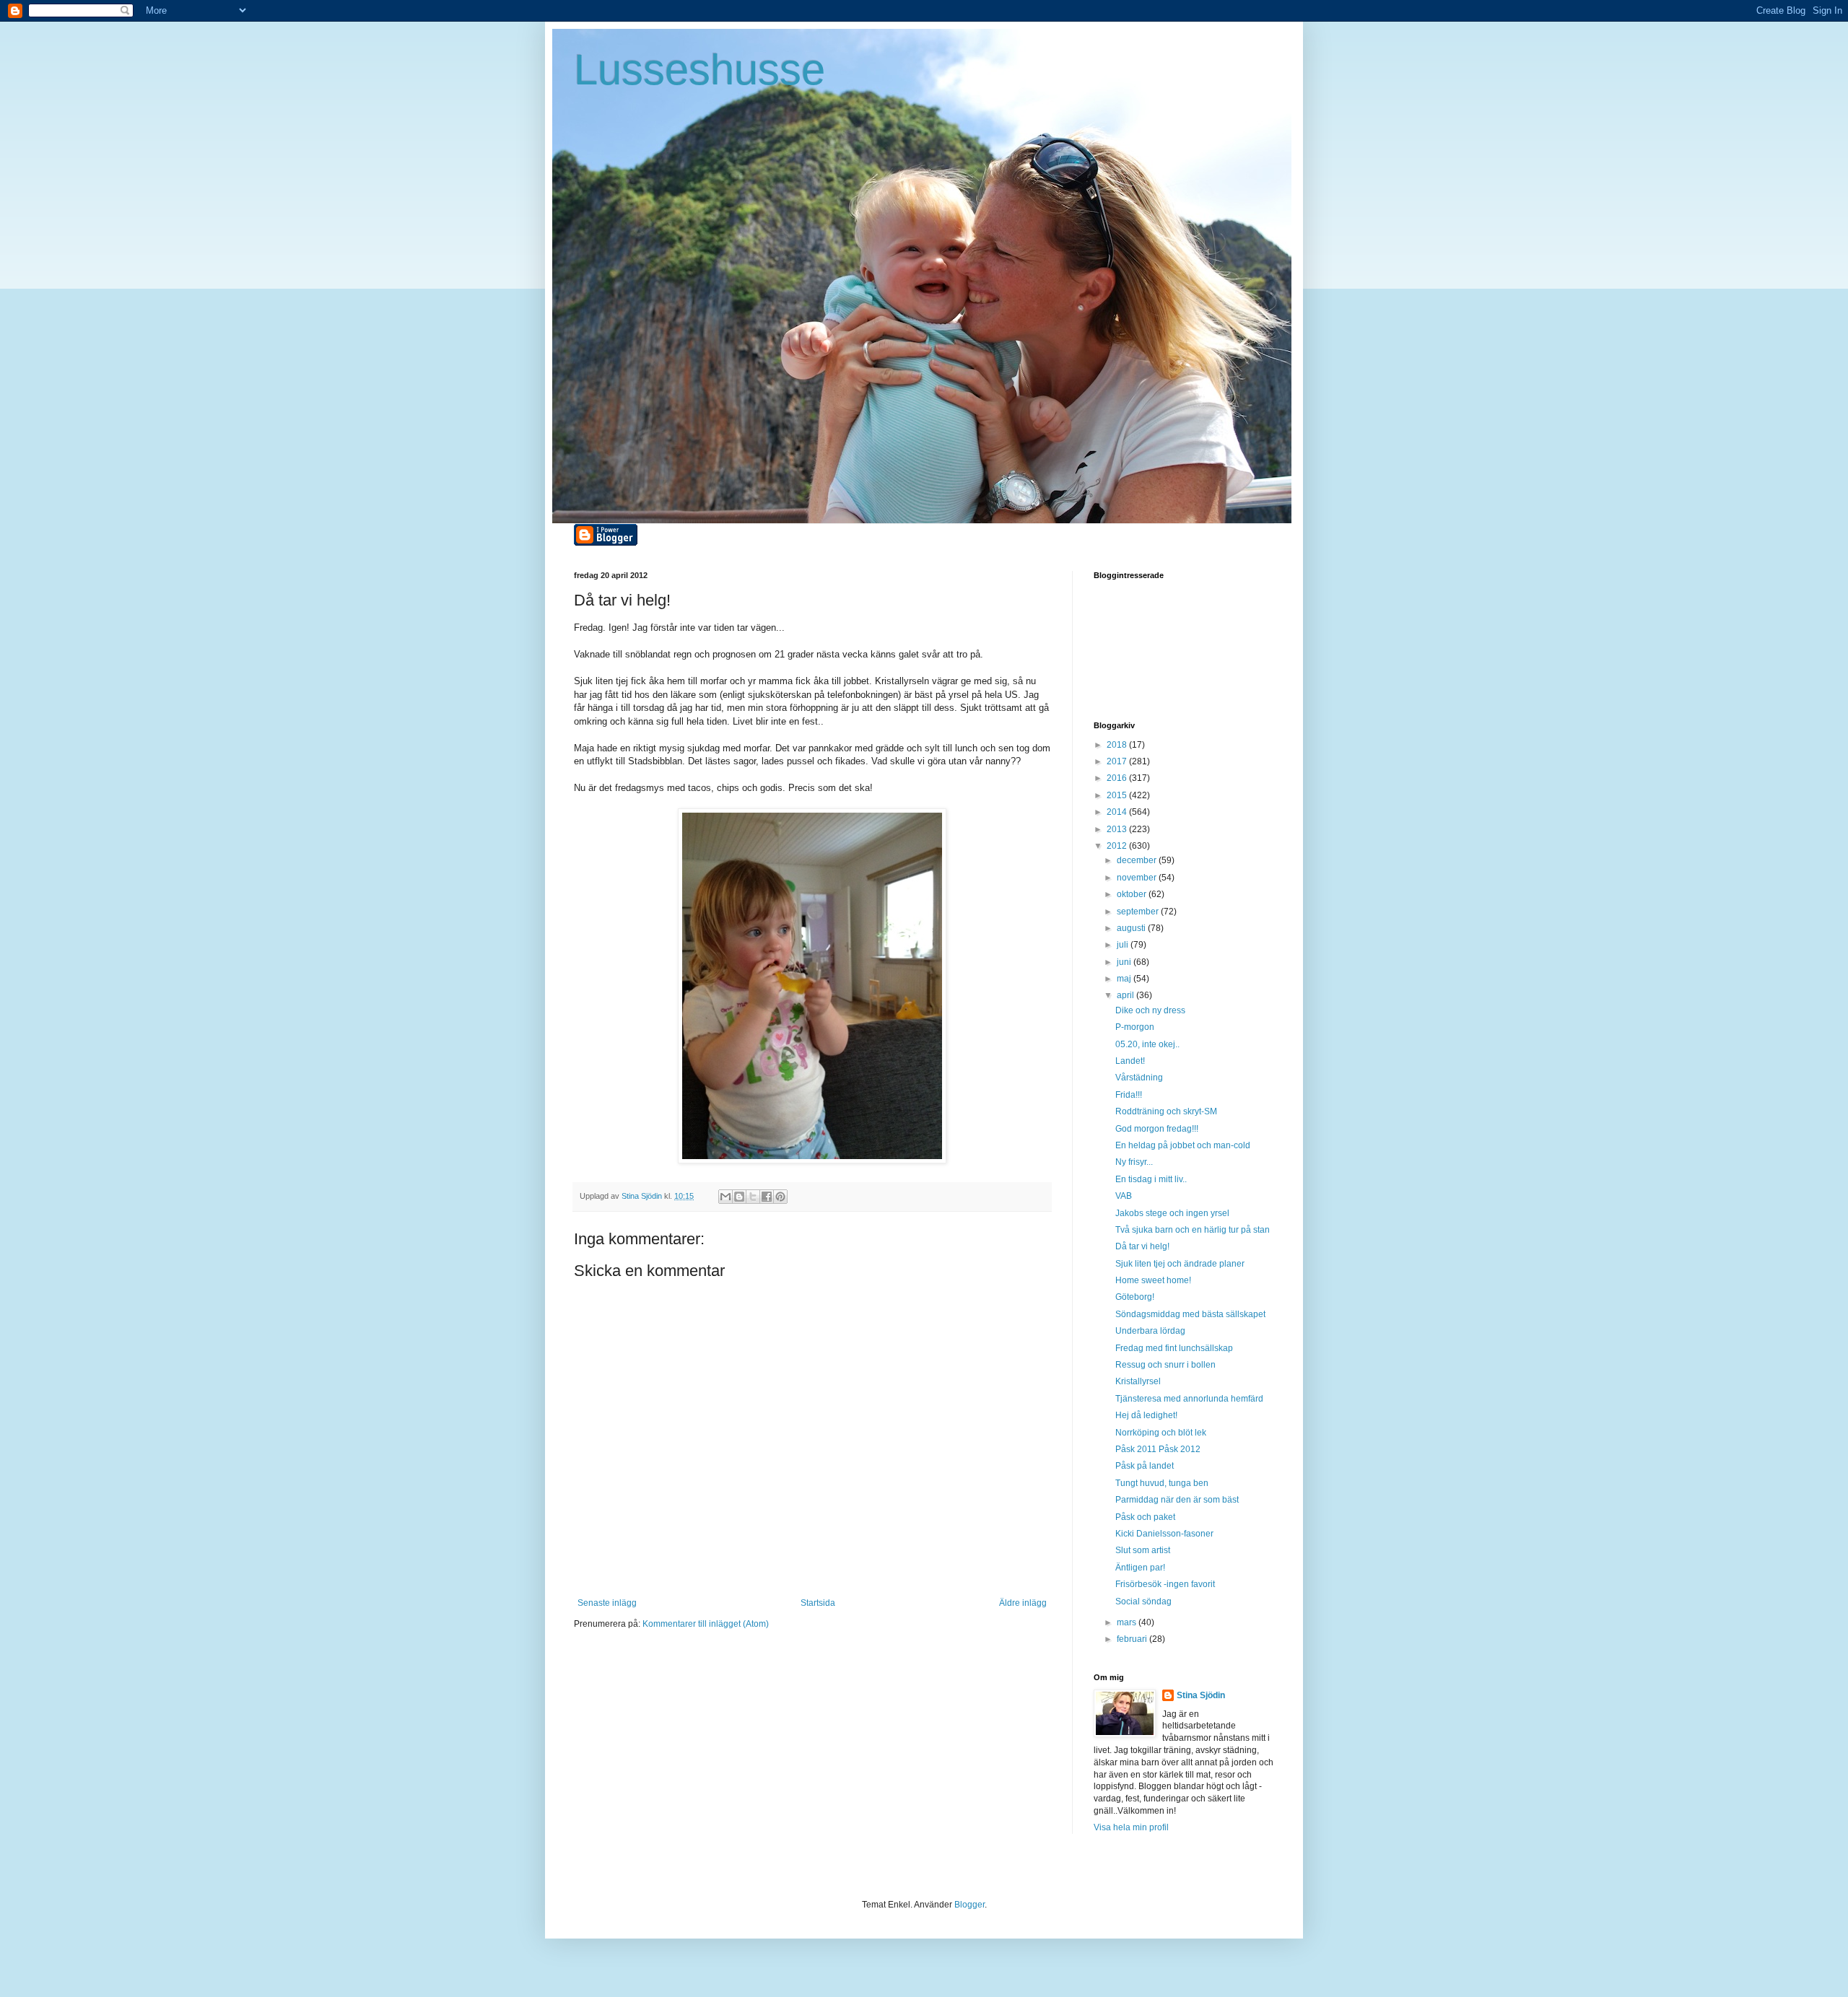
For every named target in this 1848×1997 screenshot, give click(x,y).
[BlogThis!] (739, 1197)
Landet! (1130, 1061)
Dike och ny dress (1150, 1010)
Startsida (818, 1603)
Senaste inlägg (607, 1603)
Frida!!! (1129, 1095)
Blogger (969, 1905)
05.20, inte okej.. (1147, 1044)
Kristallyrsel (1138, 1381)
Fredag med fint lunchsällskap (1174, 1348)
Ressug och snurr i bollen (1165, 1365)
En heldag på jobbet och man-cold (1183, 1145)
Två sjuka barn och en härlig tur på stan (1193, 1230)
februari (1133, 1639)
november (1138, 878)
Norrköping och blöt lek (1161, 1433)
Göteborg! (1135, 1297)
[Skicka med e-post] (725, 1197)
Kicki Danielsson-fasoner (1164, 1534)
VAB (1124, 1196)
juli (1124, 945)
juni (1125, 962)
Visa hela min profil (1131, 1827)
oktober (1133, 894)
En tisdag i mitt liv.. (1151, 1179)
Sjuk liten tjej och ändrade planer (1180, 1264)
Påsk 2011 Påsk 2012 (1158, 1449)
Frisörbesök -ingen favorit (1165, 1584)
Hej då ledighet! (1146, 1415)
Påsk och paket (1145, 1517)
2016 (1118, 778)
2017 (1118, 761)
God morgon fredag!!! (1157, 1129)
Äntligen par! (1140, 1568)
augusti (1132, 928)
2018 (1118, 745)
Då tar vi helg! (1142, 1246)
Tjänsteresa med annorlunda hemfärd (1189, 1399)
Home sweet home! (1153, 1280)
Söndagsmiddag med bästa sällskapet (1190, 1314)
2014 (1118, 812)
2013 (1118, 829)
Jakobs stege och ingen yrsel (1172, 1213)
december (1138, 860)
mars (1128, 1622)
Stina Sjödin (1201, 1695)
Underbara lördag (1150, 1331)
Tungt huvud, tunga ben (1162, 1483)
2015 (1118, 795)
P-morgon (1135, 1027)
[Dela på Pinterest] (780, 1197)
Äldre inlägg (1023, 1603)
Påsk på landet (1145, 1466)
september (1139, 912)
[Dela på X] (753, 1197)
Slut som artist (1143, 1550)
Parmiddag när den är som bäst (1177, 1500)
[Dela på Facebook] (767, 1197)
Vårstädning (1139, 1078)
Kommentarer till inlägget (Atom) (706, 1624)
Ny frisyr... (1134, 1162)
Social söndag (1143, 1601)
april (1126, 995)
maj (1125, 979)
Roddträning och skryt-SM (1166, 1111)
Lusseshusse (699, 70)
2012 (1118, 846)
